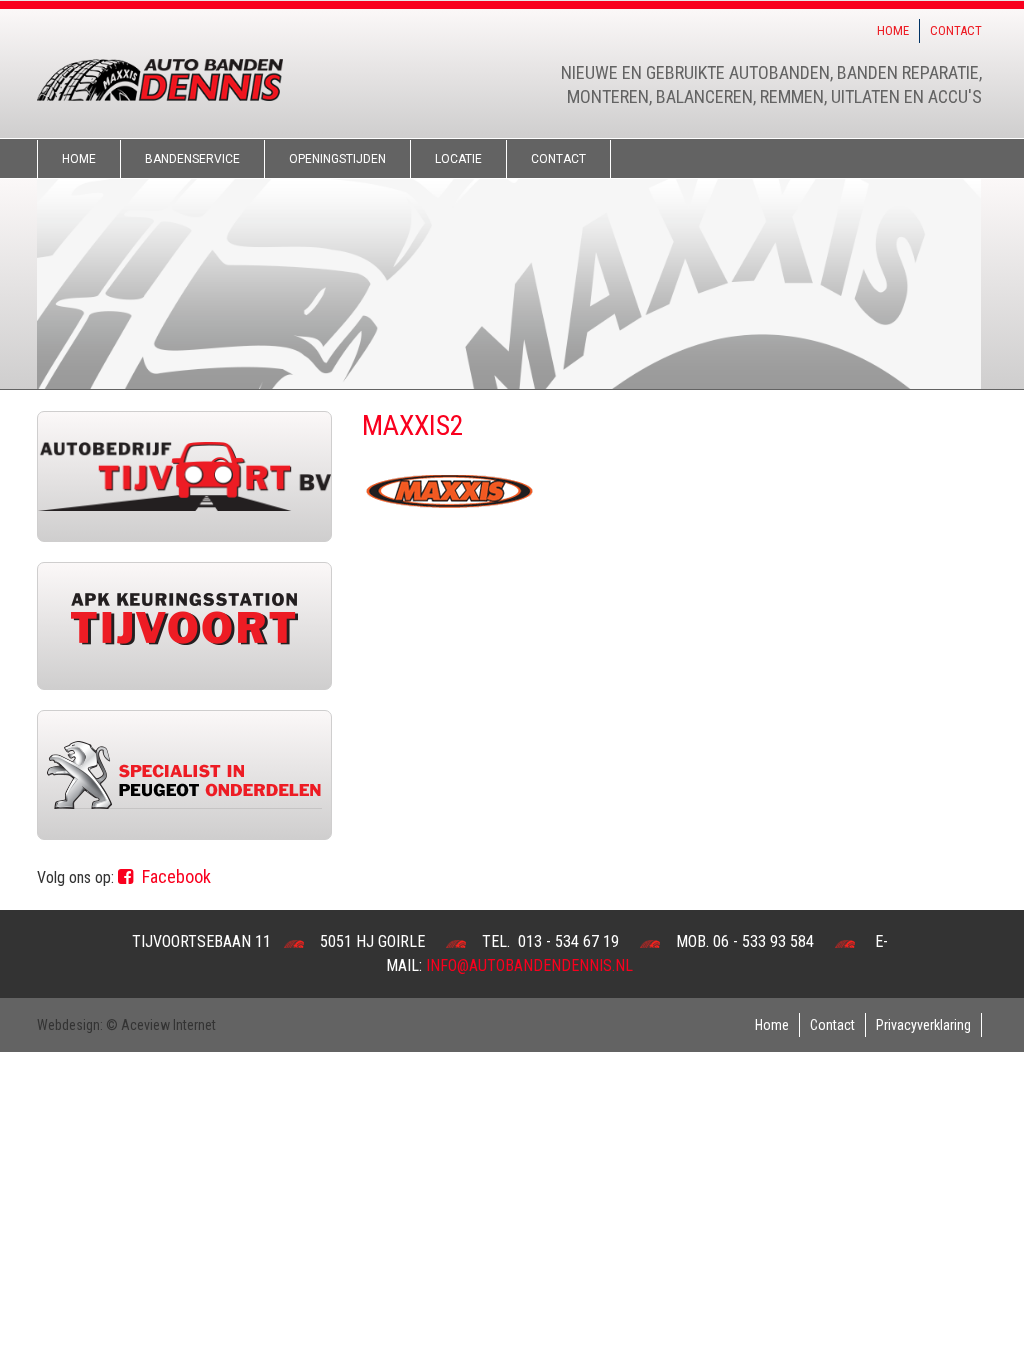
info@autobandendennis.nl (529, 965)
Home (893, 30)
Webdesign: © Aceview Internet (126, 1025)
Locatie (458, 159)
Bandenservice (192, 159)
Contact (956, 30)
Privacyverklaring (923, 1025)
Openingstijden (337, 159)
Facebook (174, 876)
